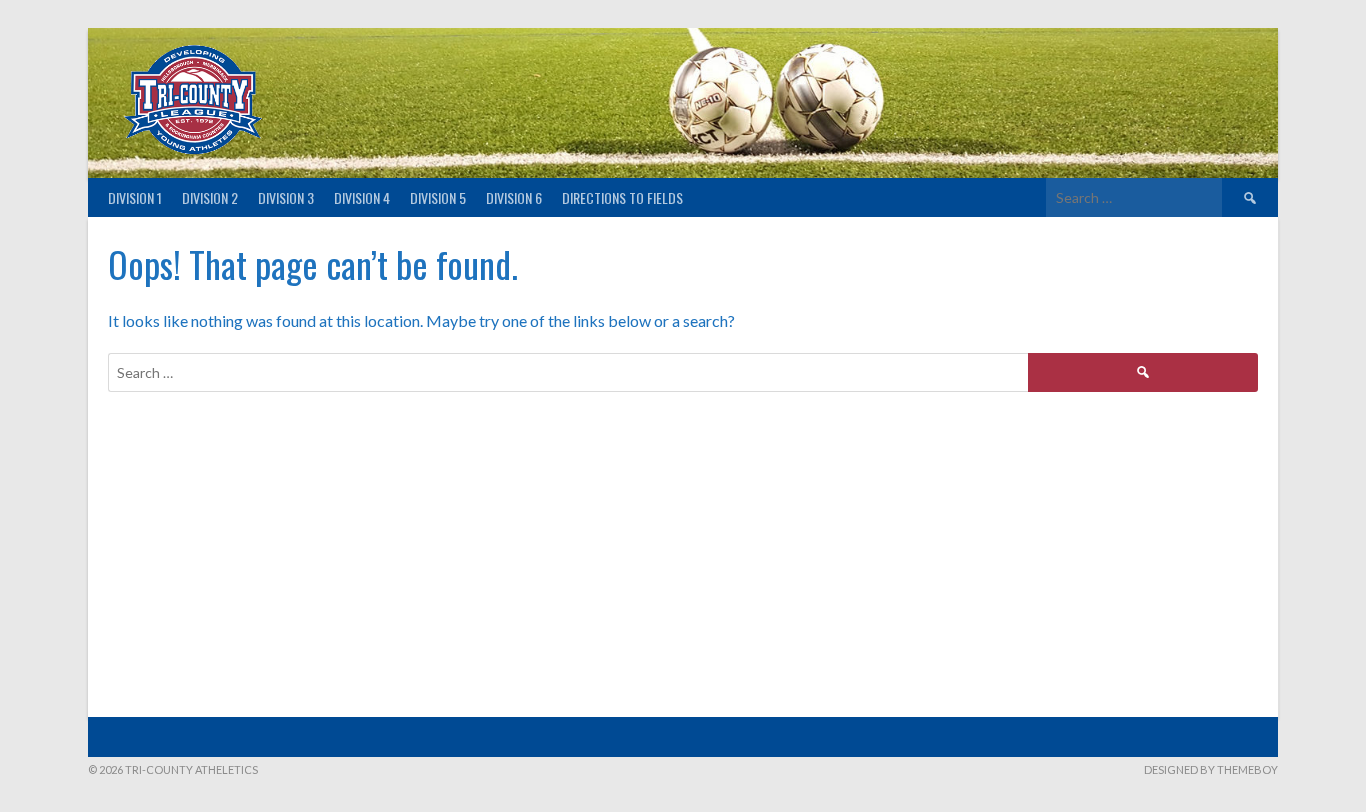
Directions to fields (622, 197)
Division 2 (210, 197)
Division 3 (286, 197)
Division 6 (514, 197)
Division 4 (362, 197)
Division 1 (135, 197)
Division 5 (438, 197)
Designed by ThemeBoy (1211, 769)
